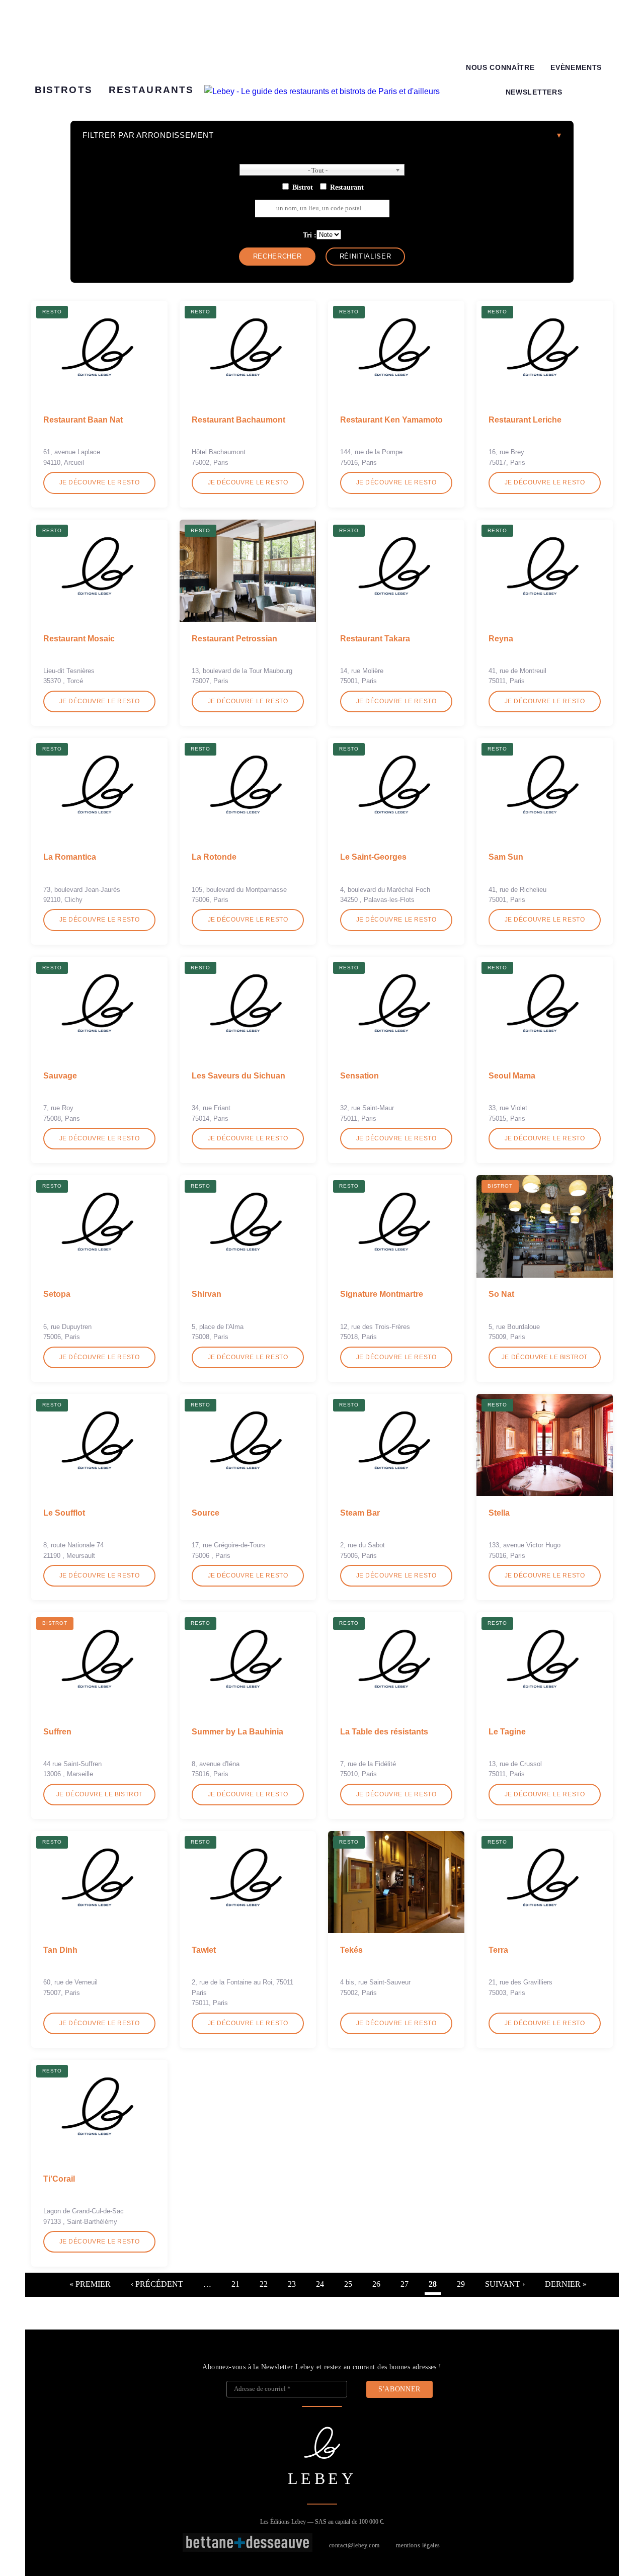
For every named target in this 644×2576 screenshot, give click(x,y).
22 (264, 2284)
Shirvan (207, 1294)
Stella (499, 1513)
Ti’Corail (59, 2179)
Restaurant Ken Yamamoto (391, 420)
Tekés (351, 1950)
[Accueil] (322, 92)
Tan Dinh (60, 1950)
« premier (90, 2284)
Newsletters (534, 92)
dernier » (566, 2284)
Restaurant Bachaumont (238, 420)
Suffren (57, 1732)
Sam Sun (506, 857)
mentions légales (418, 2545)
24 (320, 2284)
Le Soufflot (64, 1513)
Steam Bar (360, 1513)
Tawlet (204, 1950)
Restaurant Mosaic (79, 639)
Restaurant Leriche (525, 420)
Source (206, 1513)
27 (405, 2284)
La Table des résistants (384, 1732)
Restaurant (347, 187)
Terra (498, 1950)
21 (235, 2284)
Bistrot (303, 187)
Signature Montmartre (382, 1294)
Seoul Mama (512, 1076)
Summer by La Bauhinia (237, 1732)
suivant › (505, 2284)
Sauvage (60, 1076)
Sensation (359, 1076)
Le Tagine (507, 1732)
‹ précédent (157, 2284)
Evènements (576, 68)
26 (376, 2284)
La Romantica (70, 857)
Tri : (310, 235)
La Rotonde (214, 857)
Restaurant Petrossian (234, 639)
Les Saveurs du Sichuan (238, 1076)
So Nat (501, 1294)
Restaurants (151, 90)
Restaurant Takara (375, 639)
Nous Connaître (500, 68)
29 (461, 2284)
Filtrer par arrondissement (148, 135)
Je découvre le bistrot (545, 1357)
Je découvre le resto (100, 482)
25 (348, 2284)
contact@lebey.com (354, 2545)
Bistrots (64, 90)
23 (292, 2284)
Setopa (57, 1294)
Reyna (501, 639)
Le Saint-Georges (373, 857)
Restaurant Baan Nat (83, 420)
